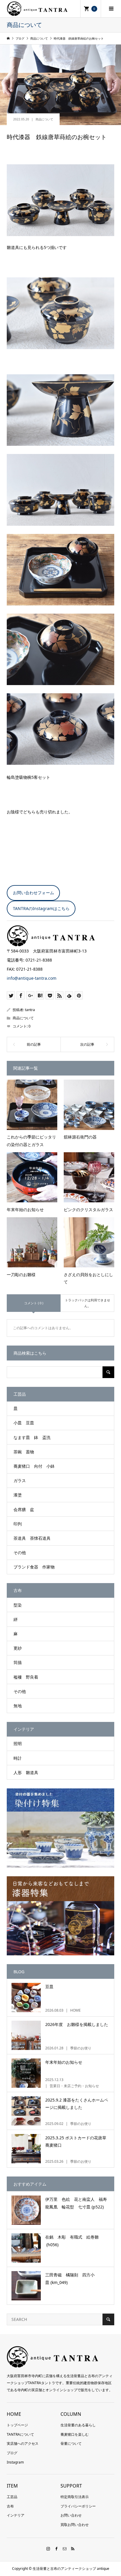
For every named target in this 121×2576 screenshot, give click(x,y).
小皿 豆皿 (24, 1423)
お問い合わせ (71, 2515)
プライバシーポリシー (78, 2506)
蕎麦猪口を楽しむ (75, 2434)
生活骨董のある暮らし (78, 2425)
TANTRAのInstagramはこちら (41, 908)
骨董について (71, 2443)
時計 (18, 1758)
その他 (20, 1552)
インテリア (16, 2515)
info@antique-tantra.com (32, 978)
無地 (18, 1706)
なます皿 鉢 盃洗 (32, 1437)
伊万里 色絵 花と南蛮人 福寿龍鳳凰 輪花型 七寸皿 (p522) (76, 2203)
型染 (18, 1605)
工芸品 (12, 2497)
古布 (10, 2506)
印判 (18, 1524)
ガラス (20, 1480)
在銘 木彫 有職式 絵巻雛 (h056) (74, 2241)
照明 (18, 1743)
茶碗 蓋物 (24, 1452)
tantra (30, 1010)
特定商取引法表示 (75, 2497)
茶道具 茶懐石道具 (32, 1538)
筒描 (18, 1662)
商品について (44, 119)
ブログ (12, 2453)
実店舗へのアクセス (23, 2443)
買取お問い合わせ (75, 2525)
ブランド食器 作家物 (34, 1567)
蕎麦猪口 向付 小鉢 (34, 1466)
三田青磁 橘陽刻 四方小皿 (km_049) (70, 2278)
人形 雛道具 (26, 1772)
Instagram (15, 2462)
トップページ (17, 2425)
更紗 (18, 1648)
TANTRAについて (20, 2434)
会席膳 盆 (24, 1509)
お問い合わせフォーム (33, 893)
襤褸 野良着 (26, 1677)
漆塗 (18, 1495)
